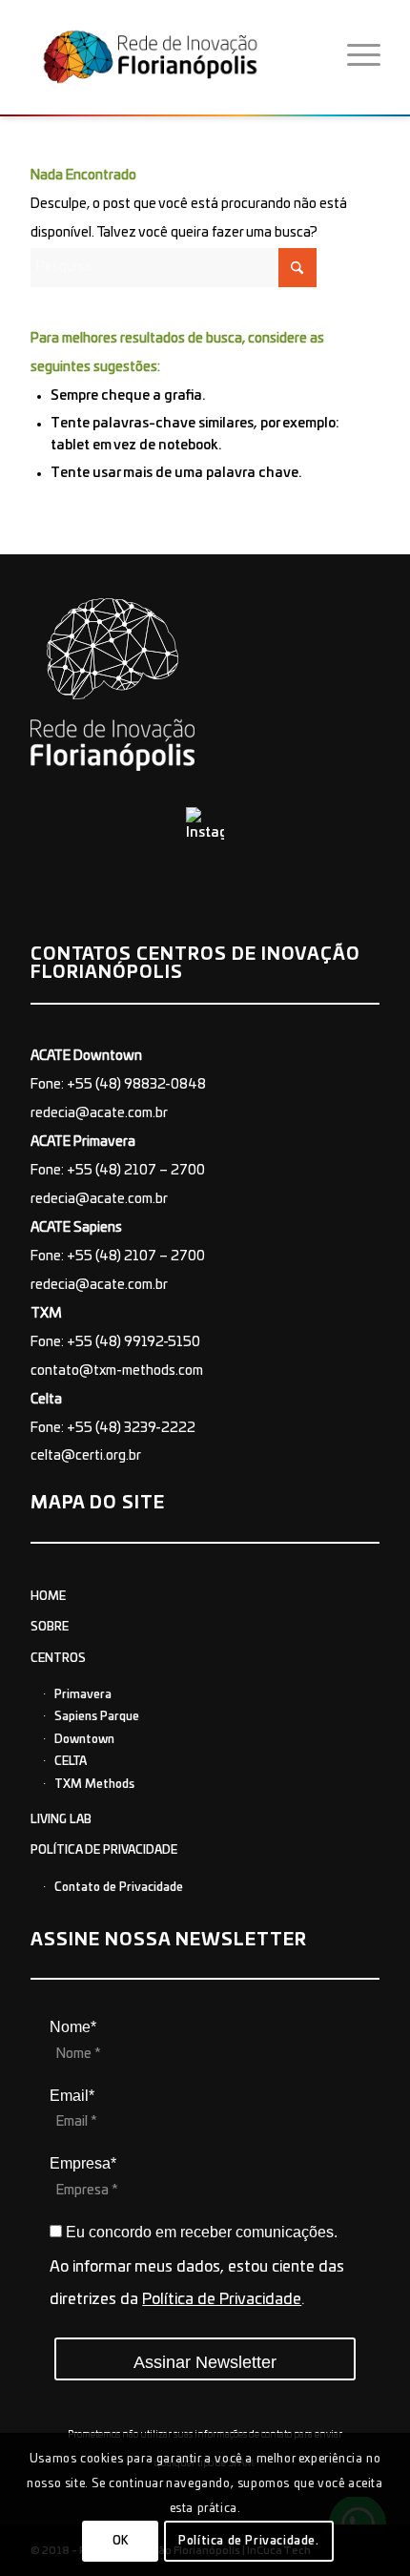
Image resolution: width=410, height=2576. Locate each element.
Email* (72, 2096)
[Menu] (364, 56)
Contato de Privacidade (119, 1887)
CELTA (71, 1761)
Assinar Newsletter (205, 2362)
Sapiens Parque (97, 1716)
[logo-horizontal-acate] (179, 56)
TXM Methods (94, 1784)
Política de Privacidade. (248, 2541)
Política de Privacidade (104, 1850)
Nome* (73, 2027)
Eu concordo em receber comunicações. (200, 2232)
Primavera (83, 1694)
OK (121, 2541)
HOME (48, 1596)
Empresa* (83, 2163)
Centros (58, 1658)
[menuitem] (364, 56)
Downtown (84, 1739)
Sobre (50, 1627)
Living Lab (61, 1819)
